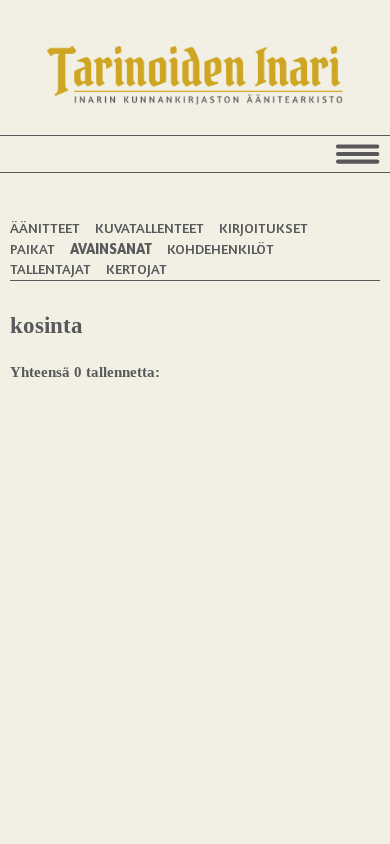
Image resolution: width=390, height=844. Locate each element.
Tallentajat (50, 268)
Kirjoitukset (263, 227)
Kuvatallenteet (149, 227)
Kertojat (136, 268)
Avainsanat (111, 248)
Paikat (32, 248)
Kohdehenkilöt (220, 248)
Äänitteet (45, 227)
